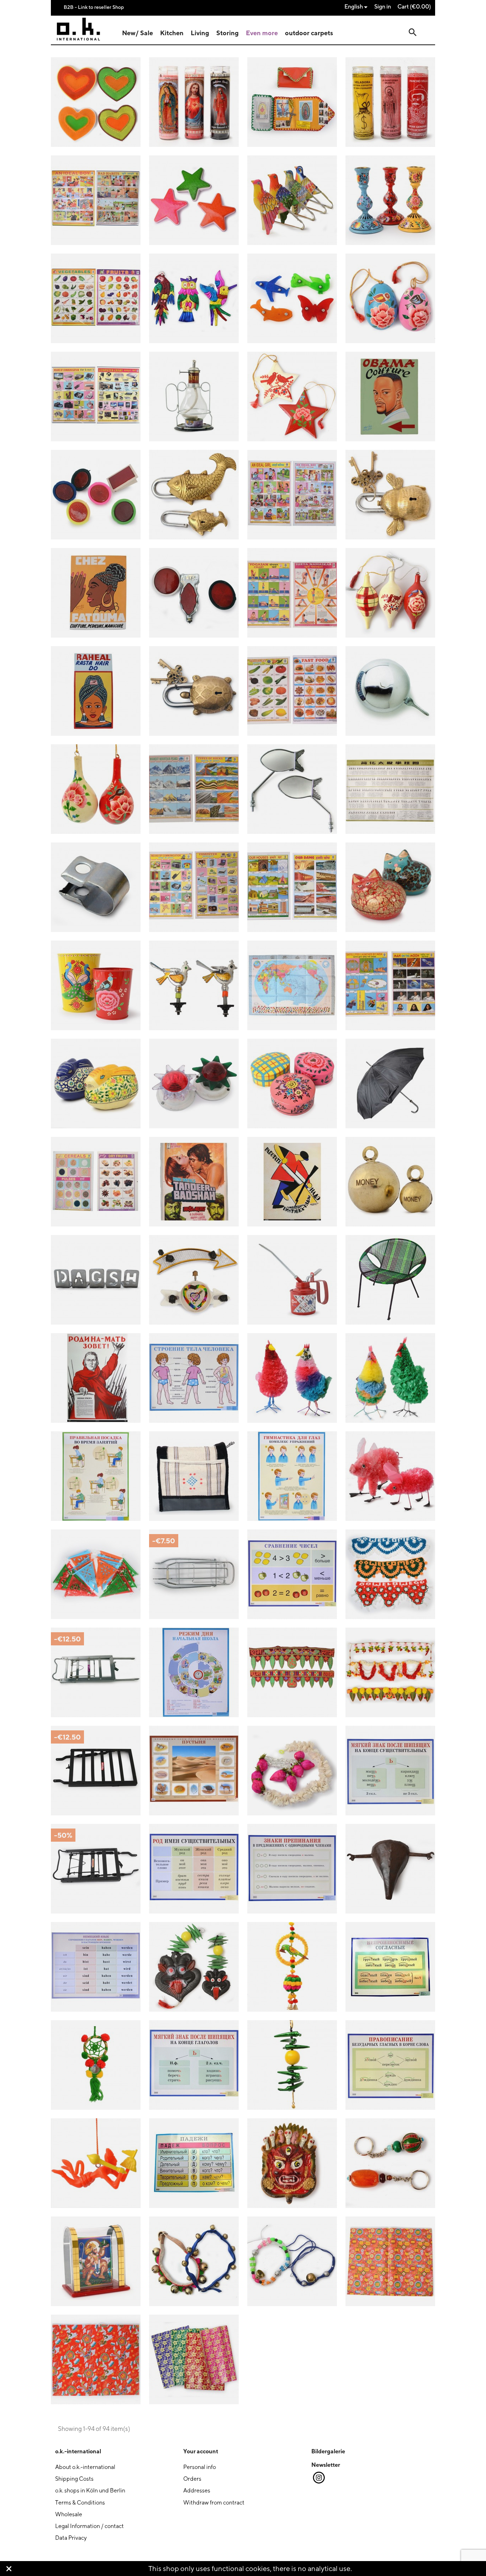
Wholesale (69, 2514)
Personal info (200, 2467)
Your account (201, 2451)
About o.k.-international (85, 2467)
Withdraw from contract (214, 2503)
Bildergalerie (328, 2451)
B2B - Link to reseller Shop (94, 7)
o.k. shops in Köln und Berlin (90, 2490)
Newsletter (326, 2465)
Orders (192, 2479)
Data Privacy (71, 2538)
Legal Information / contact (89, 2526)
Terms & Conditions (80, 2503)
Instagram (318, 2478)
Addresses (197, 2490)
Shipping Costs (74, 2479)
